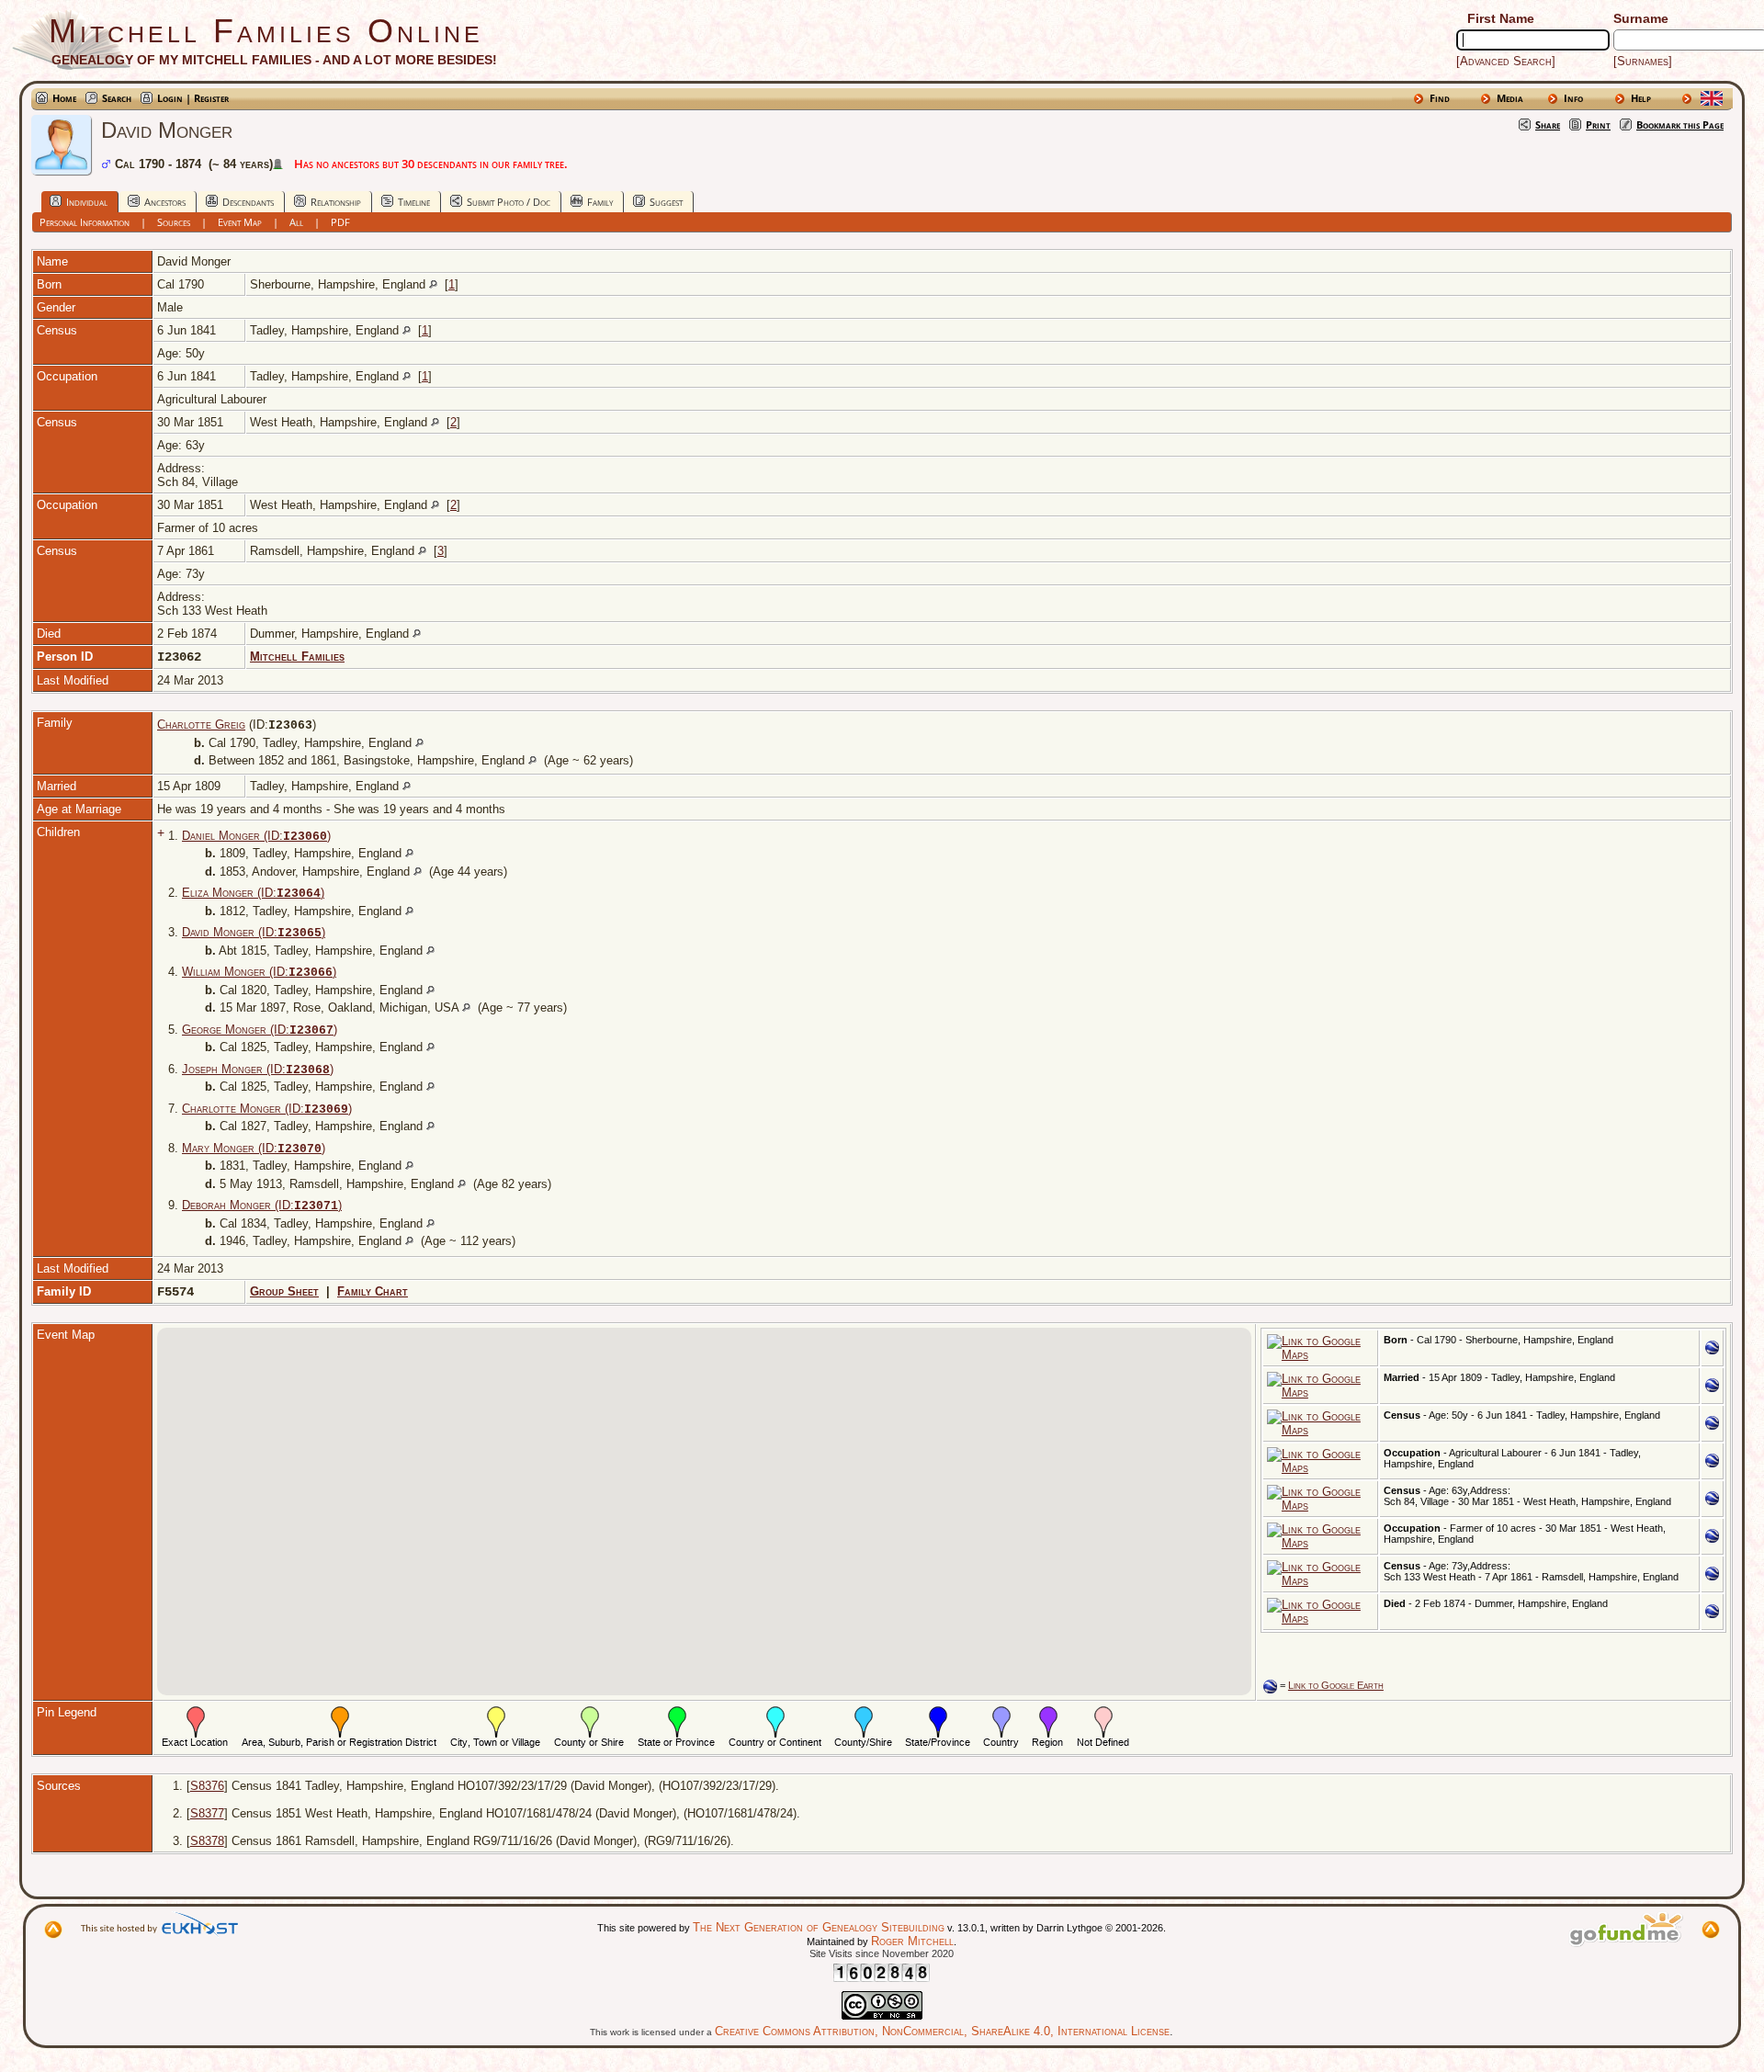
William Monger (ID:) (259, 972)
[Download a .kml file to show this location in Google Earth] (1712, 1350)
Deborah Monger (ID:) (262, 1205)
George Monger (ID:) (260, 1030)
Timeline (414, 202)
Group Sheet (284, 1291)
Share (1548, 125)
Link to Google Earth (1336, 1685)
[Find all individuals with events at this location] (433, 284)
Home (64, 98)
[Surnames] (1643, 61)
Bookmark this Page (1680, 125)
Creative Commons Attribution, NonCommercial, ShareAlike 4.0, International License (942, 2031)
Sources (174, 222)
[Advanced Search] (1506, 61)
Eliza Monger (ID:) (253, 893)
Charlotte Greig (201, 725)
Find (1440, 98)
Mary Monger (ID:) (254, 1148)
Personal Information (85, 222)
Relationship (336, 202)
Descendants (248, 202)
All (296, 222)
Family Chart (373, 1291)
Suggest (666, 202)
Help (1641, 98)
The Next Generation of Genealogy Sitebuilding (819, 1927)
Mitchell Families (297, 657)
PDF (340, 222)
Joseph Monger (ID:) (258, 1069)
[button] (721, 1495)
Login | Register (193, 98)
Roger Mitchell (912, 1941)
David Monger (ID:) (254, 932)
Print (1598, 125)
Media (1510, 98)
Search (117, 98)
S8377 (207, 1813)
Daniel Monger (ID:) (256, 836)
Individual (87, 202)
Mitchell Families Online (266, 31)
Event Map (240, 222)
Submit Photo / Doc (509, 202)
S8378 (207, 1841)
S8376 (207, 1786)
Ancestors (165, 202)
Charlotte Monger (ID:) (267, 1109)
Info (1573, 98)
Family (600, 202)
